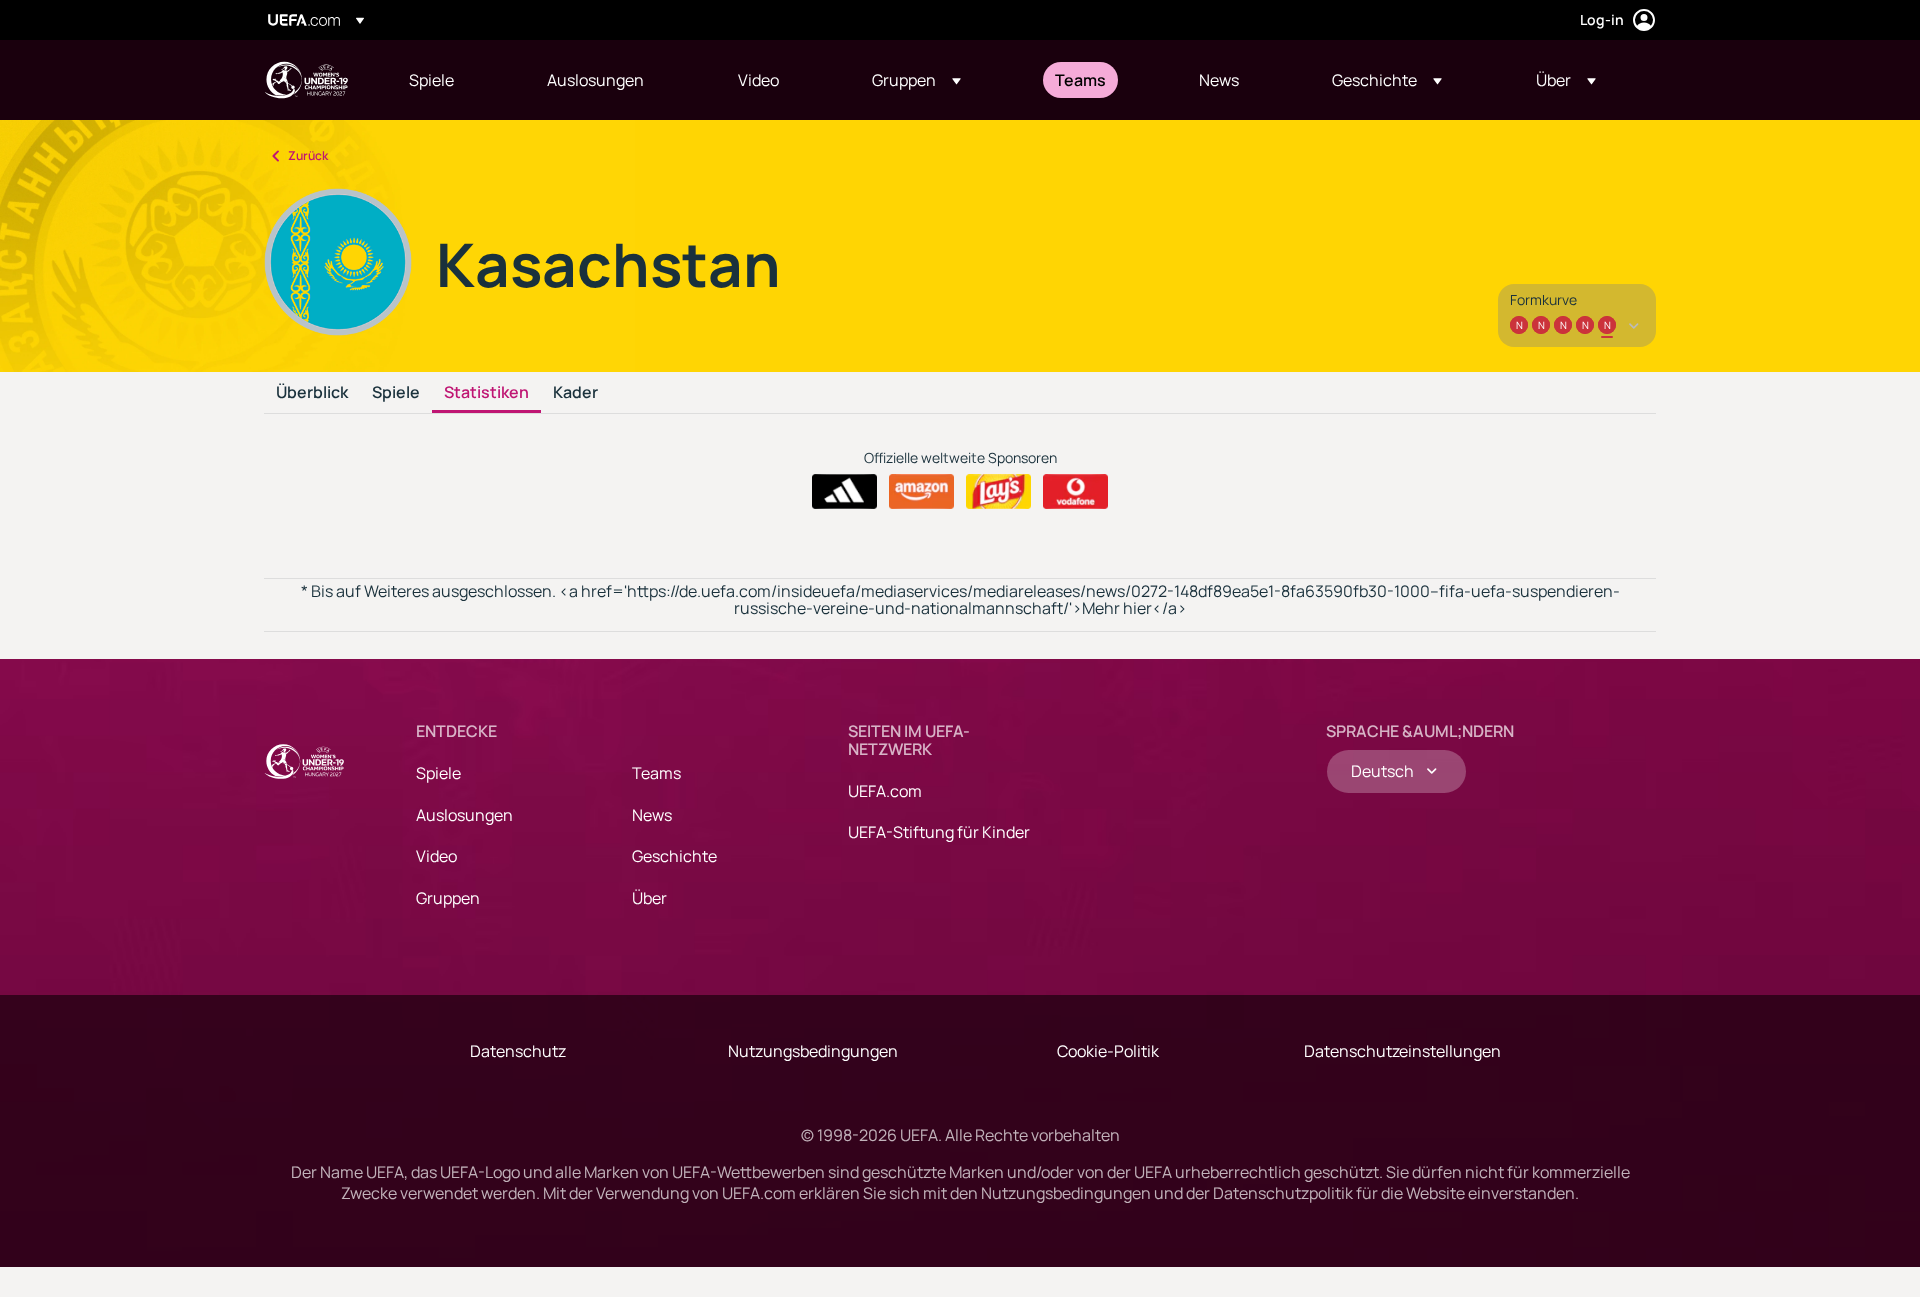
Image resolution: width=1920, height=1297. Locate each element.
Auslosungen (464, 815)
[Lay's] (998, 492)
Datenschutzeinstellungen (1402, 1051)
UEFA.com (885, 791)
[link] (431, 80)
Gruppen (448, 898)
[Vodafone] (1075, 492)
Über (649, 898)
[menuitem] (453, 80)
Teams (656, 773)
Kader (575, 393)
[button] (916, 80)
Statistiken (486, 393)
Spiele (396, 393)
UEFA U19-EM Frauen (306, 80)
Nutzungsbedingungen (813, 1051)
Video (436, 856)
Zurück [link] (308, 155)
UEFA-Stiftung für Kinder (939, 832)
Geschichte (674, 856)
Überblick (312, 393)
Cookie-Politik (1108, 1051)
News (652, 815)
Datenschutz (518, 1051)
